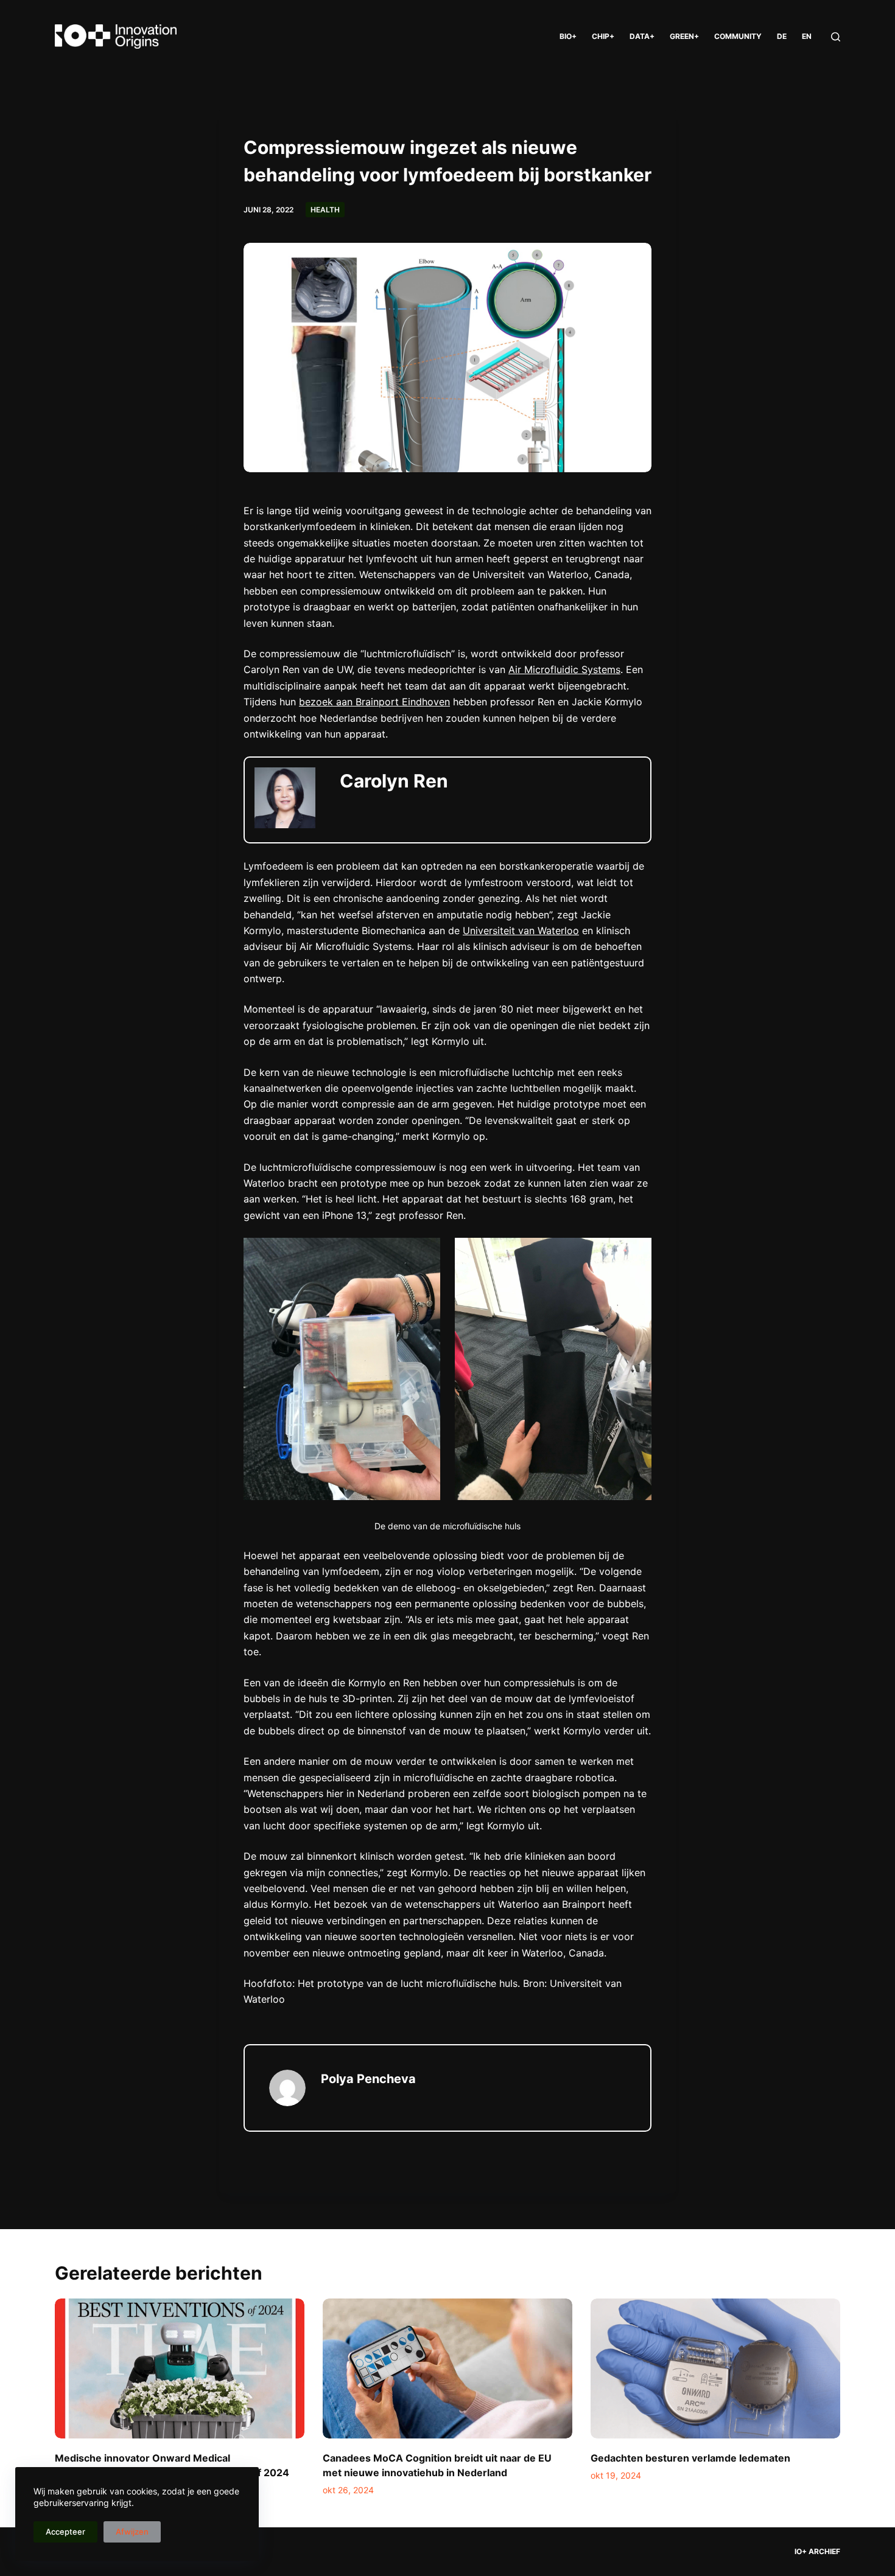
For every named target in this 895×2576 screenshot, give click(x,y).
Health (325, 210)
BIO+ (568, 36)
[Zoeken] (836, 37)
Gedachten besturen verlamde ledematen (690, 2458)
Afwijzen (132, 2532)
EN (807, 36)
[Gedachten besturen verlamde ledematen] (715, 2369)
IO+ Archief (817, 2551)
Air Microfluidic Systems (564, 669)
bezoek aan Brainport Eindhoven (374, 702)
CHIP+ (603, 36)
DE (782, 36)
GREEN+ (684, 36)
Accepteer (65, 2532)
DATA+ (642, 36)
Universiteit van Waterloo (521, 930)
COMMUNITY (738, 36)
